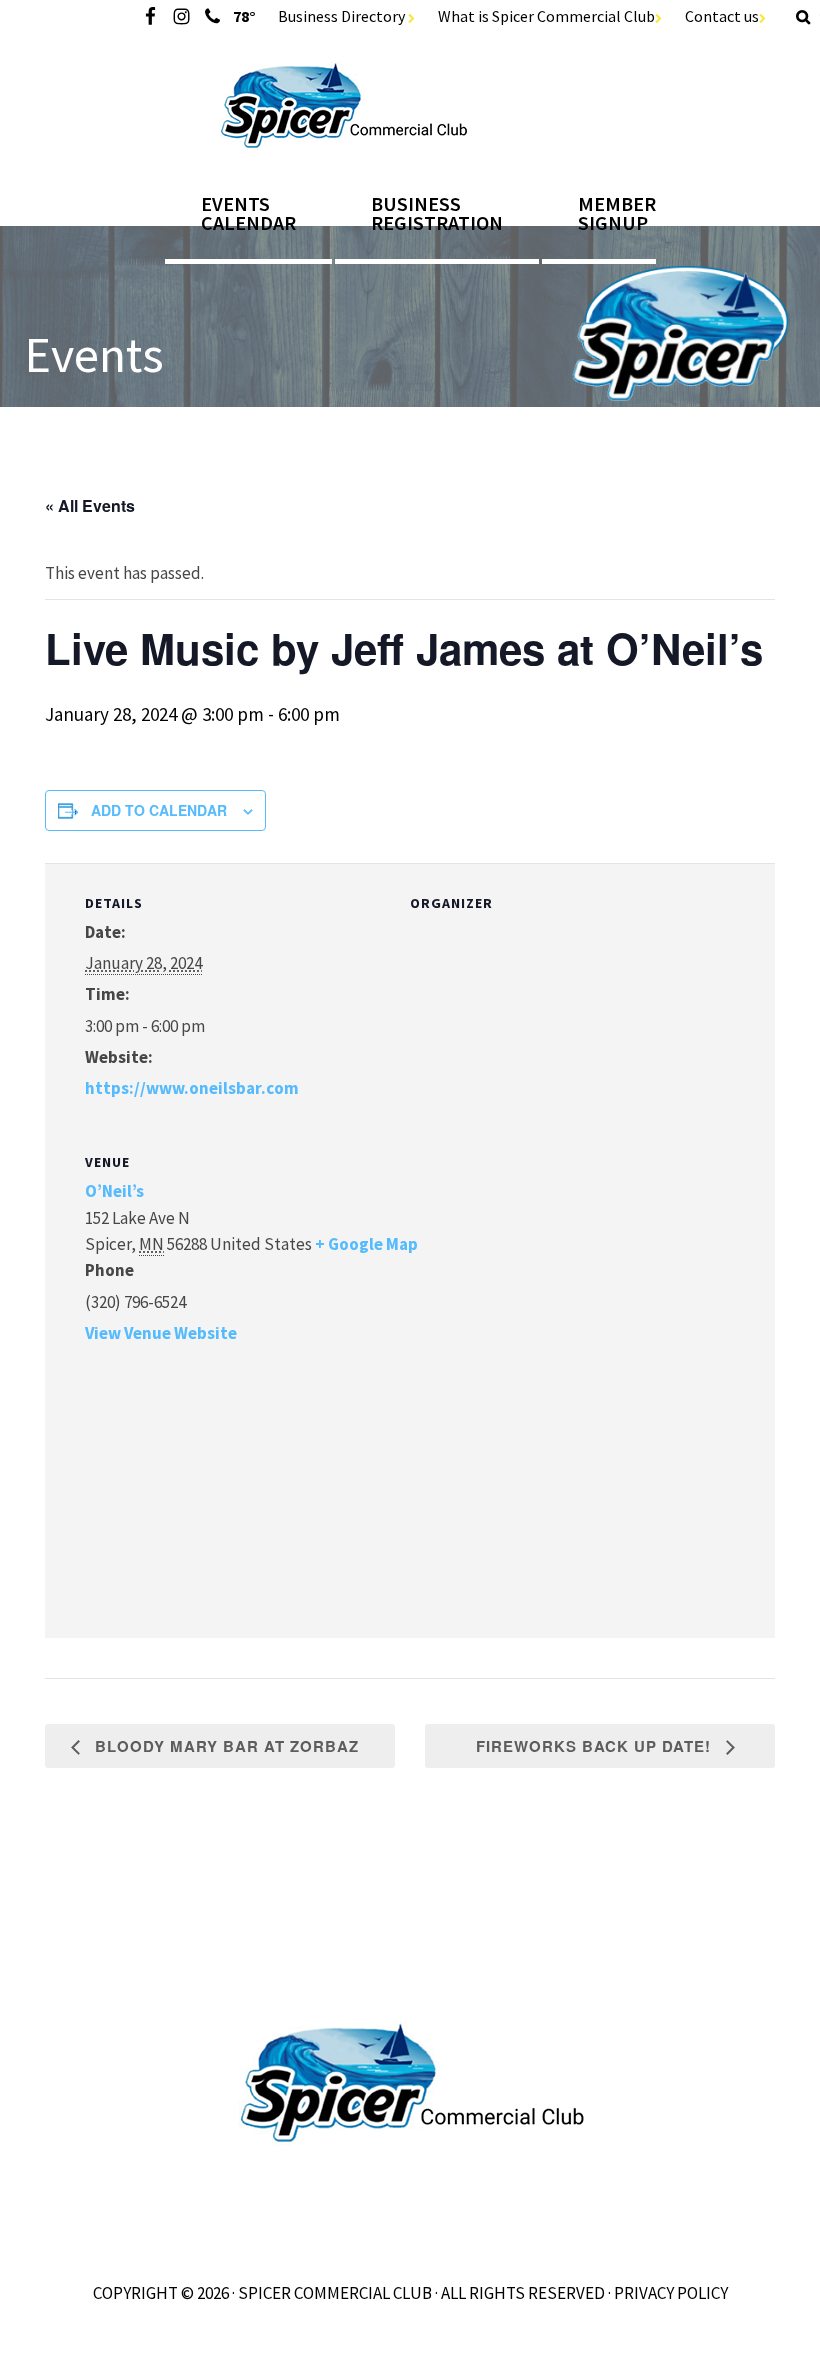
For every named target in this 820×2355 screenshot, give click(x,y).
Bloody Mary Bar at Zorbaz (224, 1746)
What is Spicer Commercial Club (546, 16)
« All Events (90, 505)
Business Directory (343, 16)
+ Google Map (366, 1244)
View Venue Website (161, 1333)
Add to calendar (159, 810)
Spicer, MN (410, 105)
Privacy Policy (671, 2293)
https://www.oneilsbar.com (192, 1088)
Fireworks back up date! (596, 1746)
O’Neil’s (114, 1191)
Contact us (722, 16)
